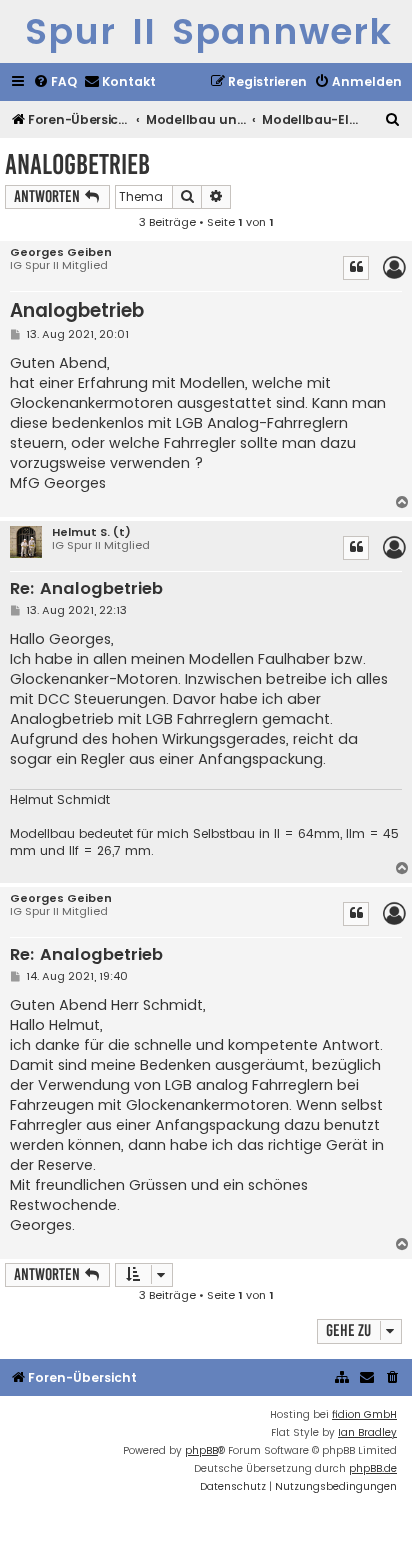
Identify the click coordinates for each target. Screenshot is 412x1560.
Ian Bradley (367, 1432)
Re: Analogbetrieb (86, 589)
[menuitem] (55, 82)
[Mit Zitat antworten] (356, 268)
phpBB (201, 1450)
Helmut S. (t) (91, 532)
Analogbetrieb (77, 164)
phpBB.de (373, 1468)
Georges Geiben (61, 252)
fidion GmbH (364, 1414)
